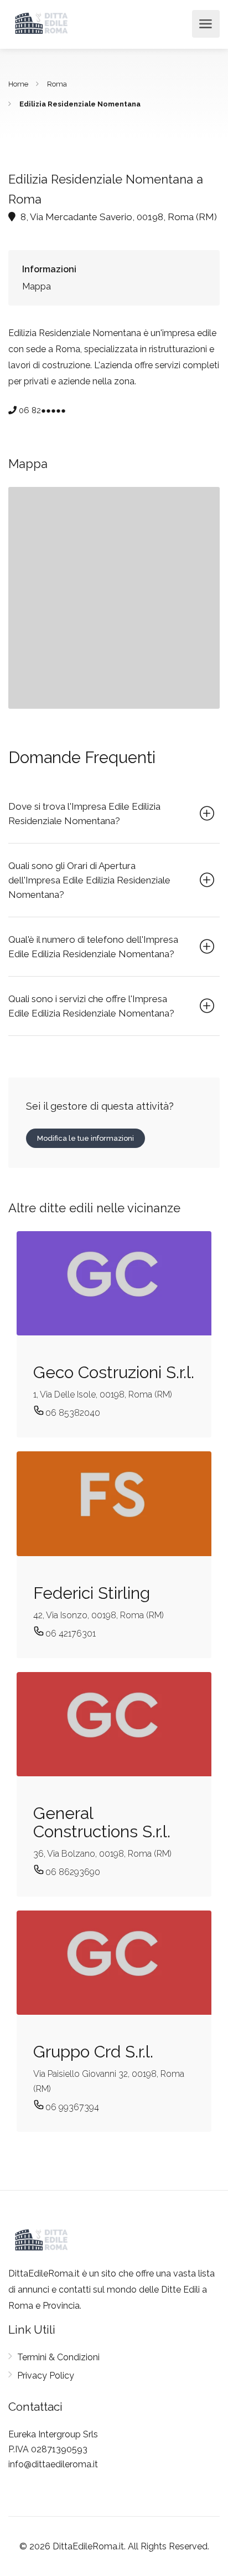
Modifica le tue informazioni (85, 1138)
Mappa (37, 286)
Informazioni (49, 269)
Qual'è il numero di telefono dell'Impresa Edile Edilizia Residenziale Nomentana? (93, 947)
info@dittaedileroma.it (53, 2464)
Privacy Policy (46, 2376)
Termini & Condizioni (58, 2357)
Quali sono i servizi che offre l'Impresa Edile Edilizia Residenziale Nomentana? (91, 1006)
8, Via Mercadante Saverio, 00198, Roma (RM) (118, 217)
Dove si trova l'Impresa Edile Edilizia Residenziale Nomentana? (84, 814)
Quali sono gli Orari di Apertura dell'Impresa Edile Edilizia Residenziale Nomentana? (89, 880)
